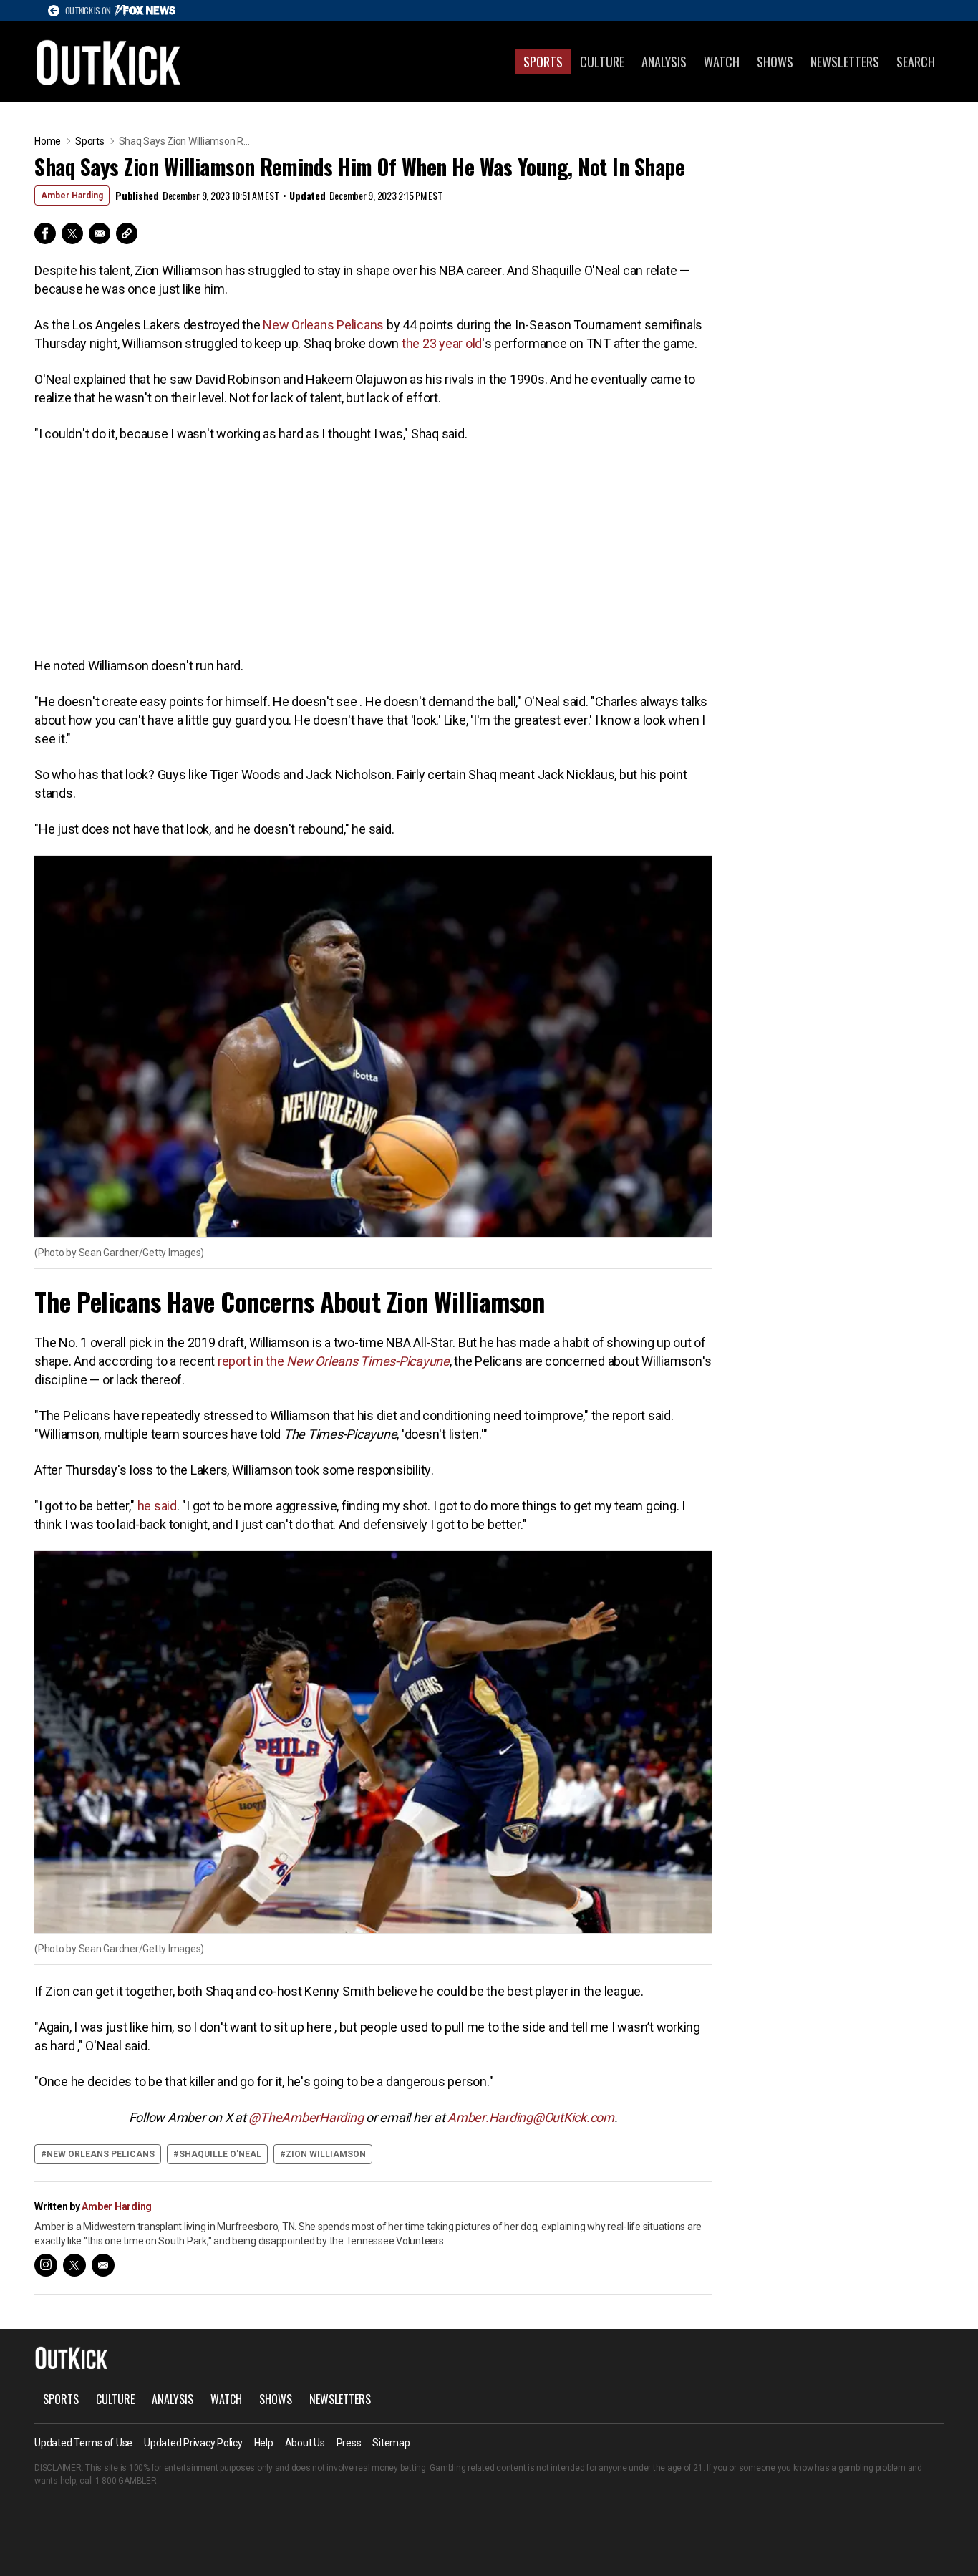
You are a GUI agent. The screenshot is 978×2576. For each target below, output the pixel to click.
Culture (602, 62)
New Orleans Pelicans (323, 325)
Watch (722, 62)
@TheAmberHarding (306, 2117)
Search (916, 62)
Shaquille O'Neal (220, 2154)
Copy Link (127, 233)
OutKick (109, 62)
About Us (305, 2443)
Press (349, 2443)
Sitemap (391, 2443)
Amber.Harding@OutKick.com (531, 2117)
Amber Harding (72, 196)
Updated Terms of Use (83, 2443)
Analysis (664, 62)
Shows (775, 62)
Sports (543, 62)
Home (48, 141)
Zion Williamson (326, 2154)
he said (157, 1506)
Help (264, 2443)
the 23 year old (442, 343)
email (103, 2265)
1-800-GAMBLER (126, 2481)
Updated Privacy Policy (193, 2443)
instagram (46, 2265)
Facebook (45, 233)
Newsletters (845, 62)
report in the (334, 1361)
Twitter (72, 233)
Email (100, 233)
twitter (74, 2265)
